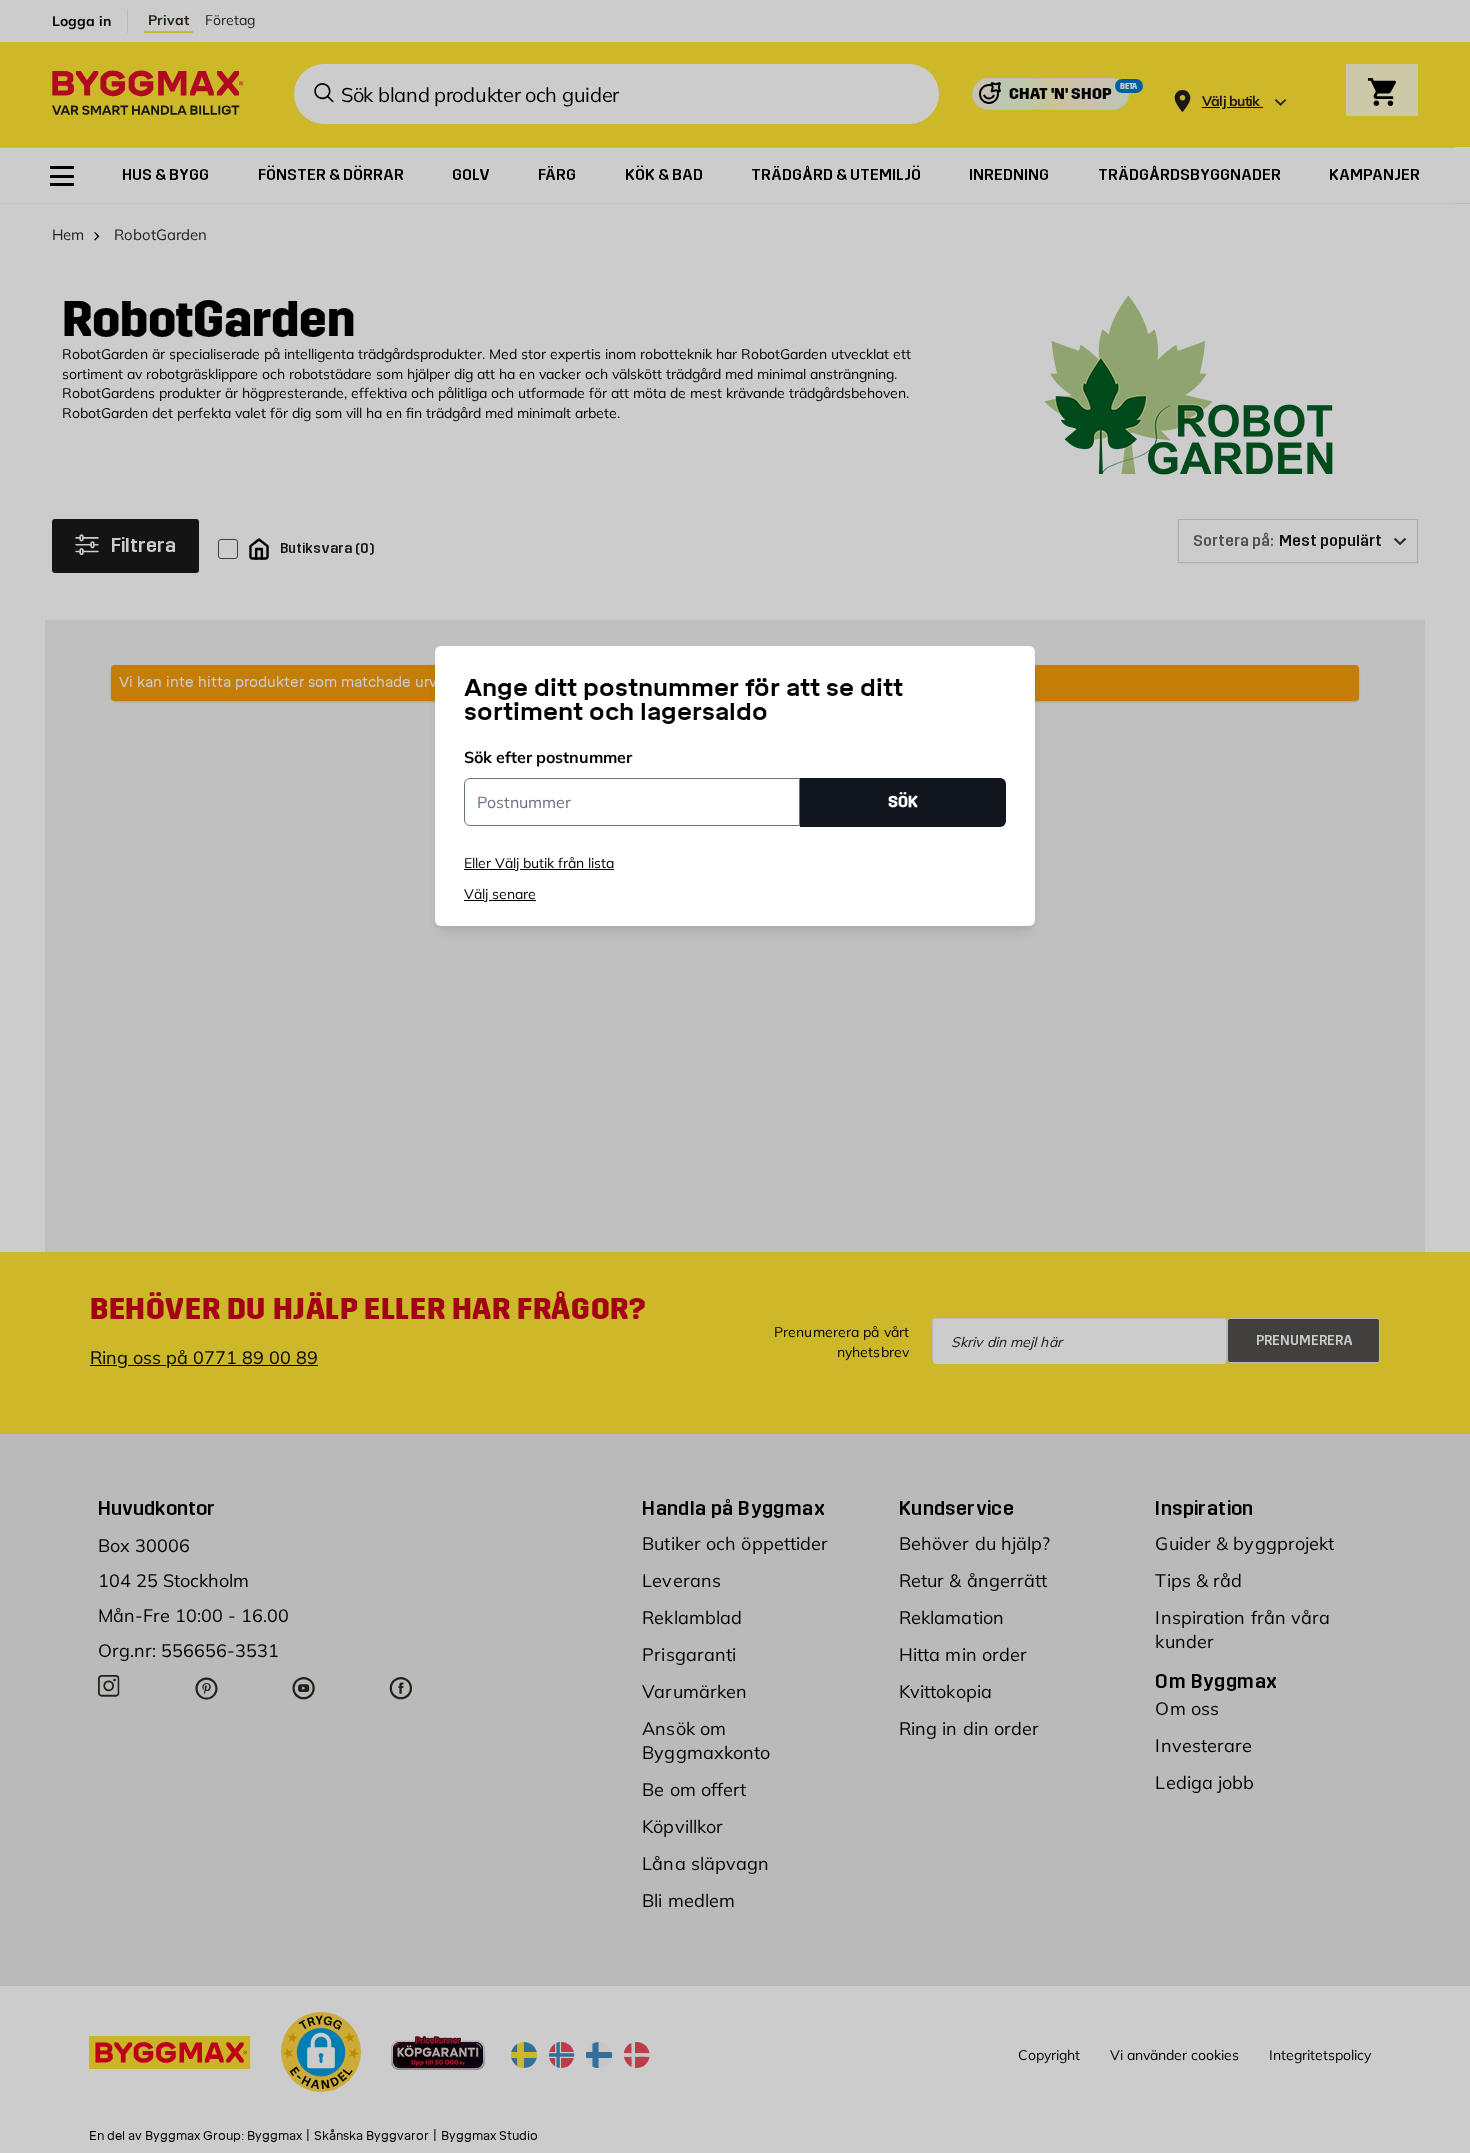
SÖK (903, 801)
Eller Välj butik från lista (539, 863)
